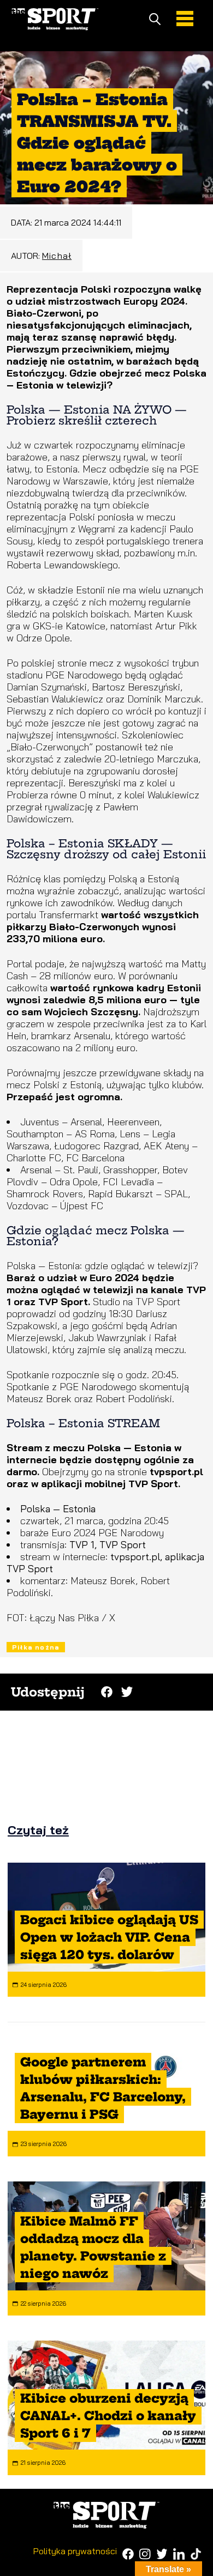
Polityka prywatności (75, 2551)
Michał (57, 256)
